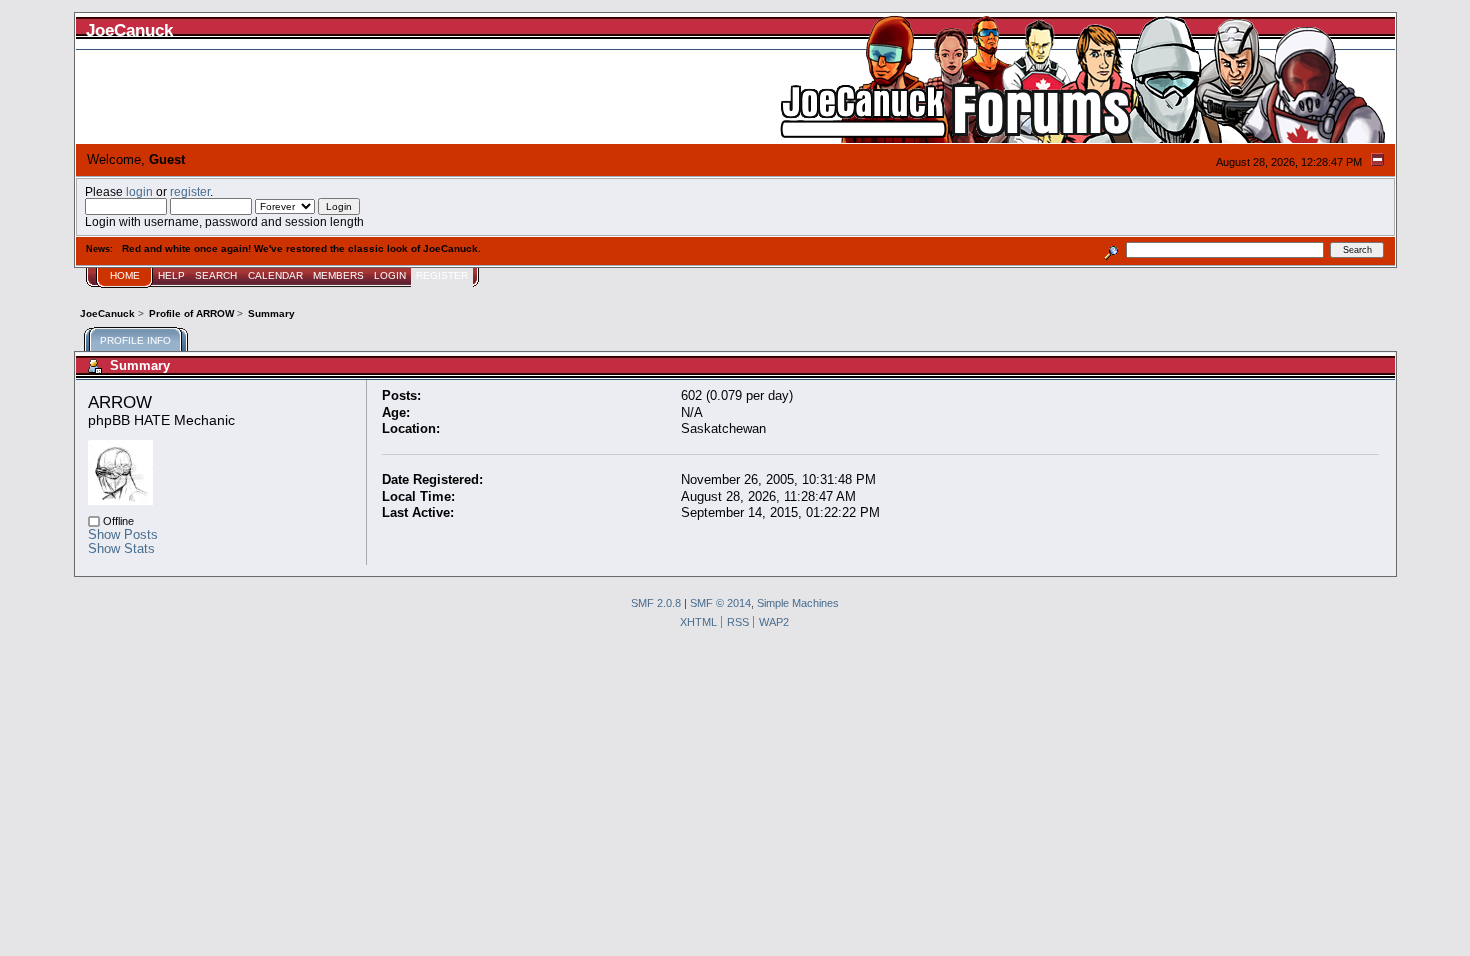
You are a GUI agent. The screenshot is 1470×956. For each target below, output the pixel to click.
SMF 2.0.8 (656, 603)
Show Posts (123, 534)
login (139, 191)
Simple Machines (798, 603)
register (190, 191)
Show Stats (121, 548)
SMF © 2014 (720, 603)
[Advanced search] (1110, 249)
